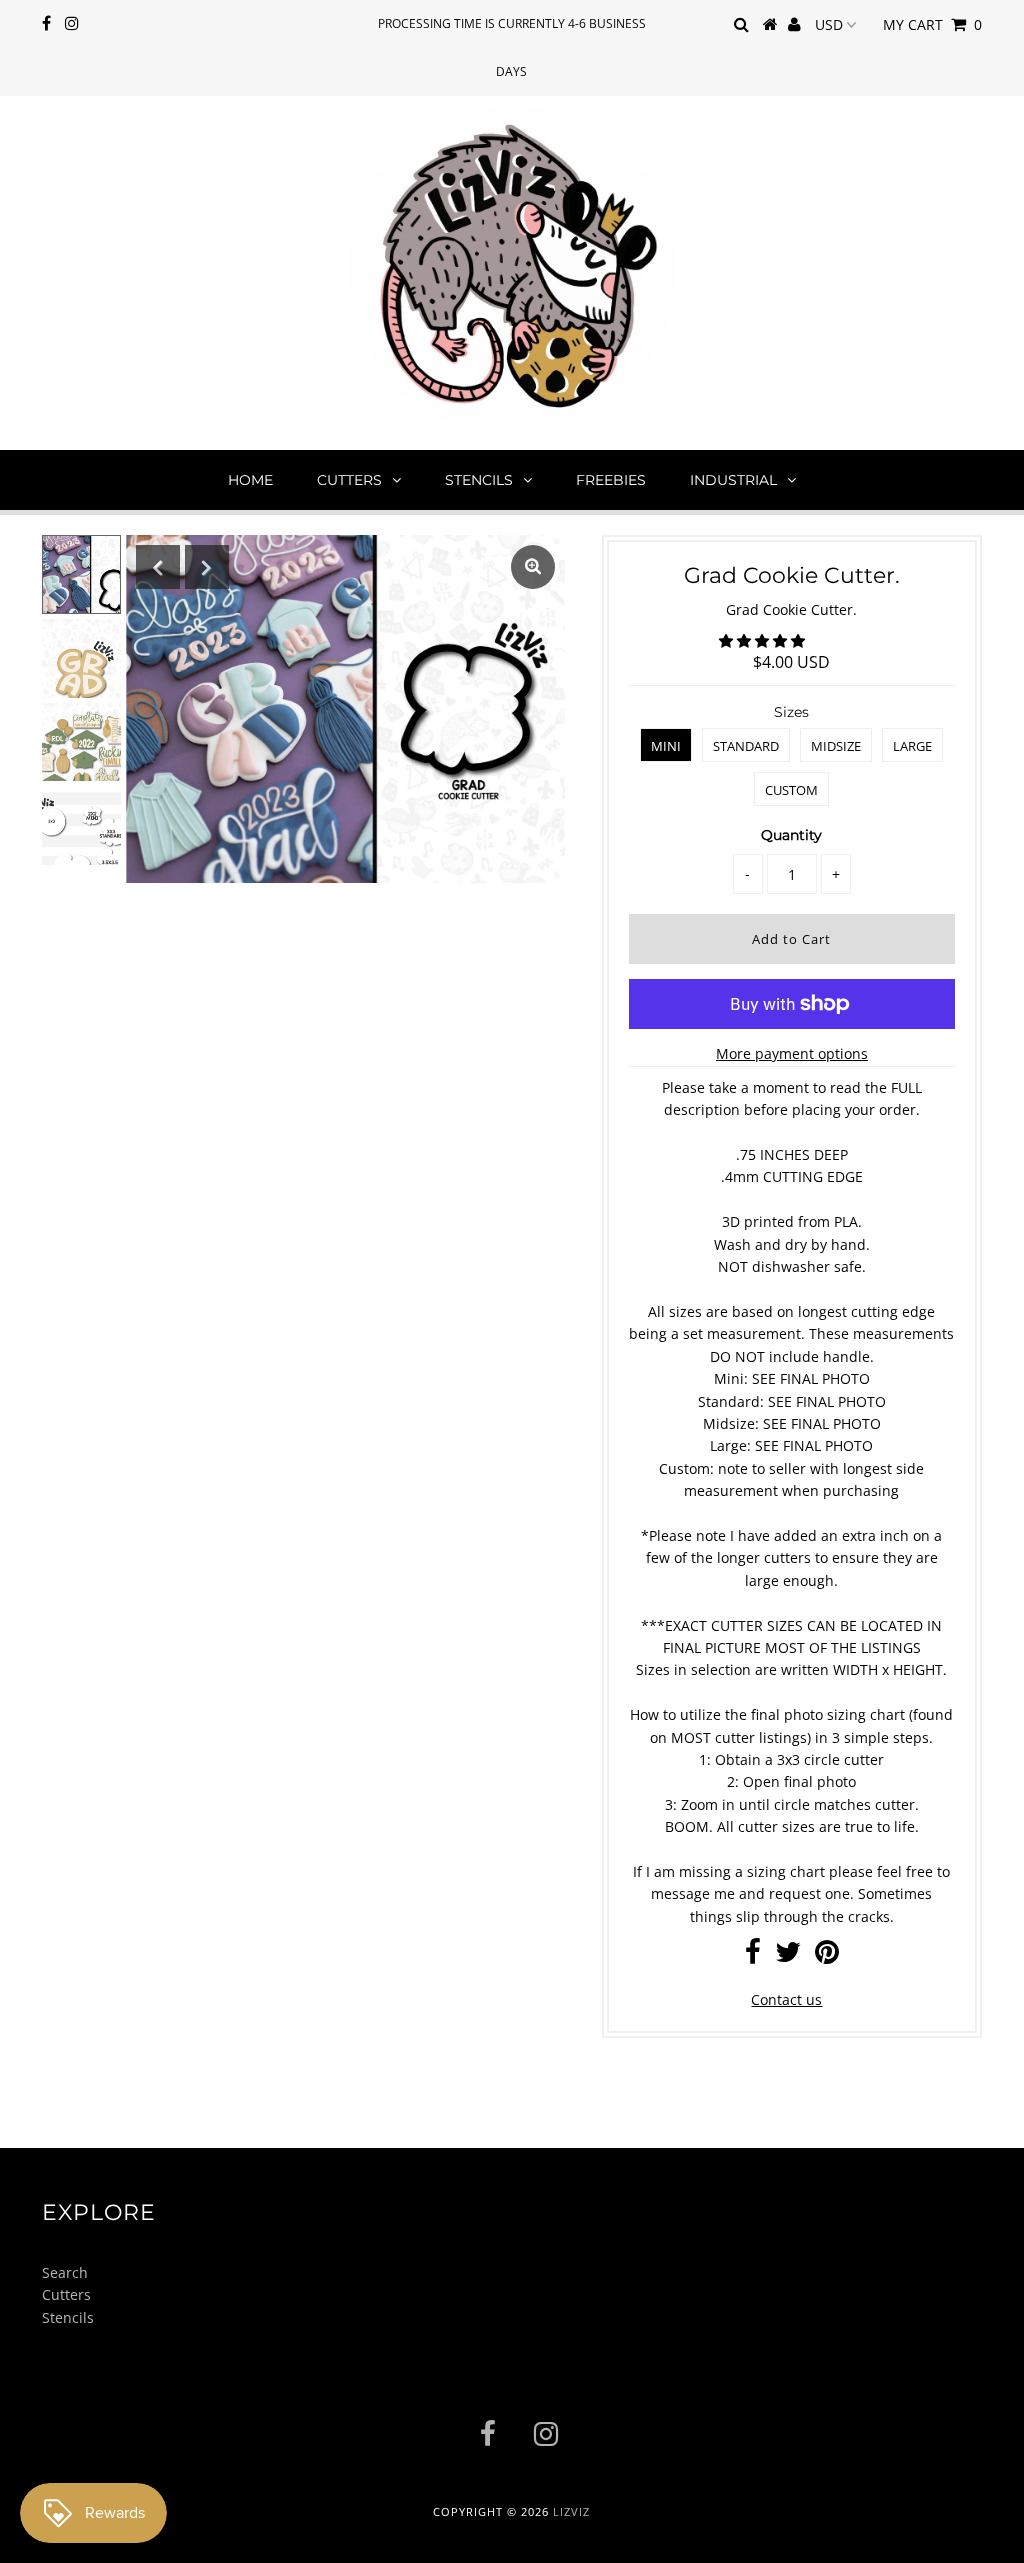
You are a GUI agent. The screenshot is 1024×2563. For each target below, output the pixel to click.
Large (912, 746)
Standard (746, 746)
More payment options (792, 1053)
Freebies (611, 480)
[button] (764, 640)
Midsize (836, 746)
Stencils (479, 480)
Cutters (349, 480)
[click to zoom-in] (533, 567)
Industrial (733, 480)
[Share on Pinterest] (827, 1956)
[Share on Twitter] (788, 1956)
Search (65, 2272)
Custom (791, 790)
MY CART (932, 24)
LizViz (571, 2511)
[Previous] (158, 567)
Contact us (786, 1999)
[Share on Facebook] (753, 1956)
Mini (666, 746)
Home (250, 480)
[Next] (207, 567)
